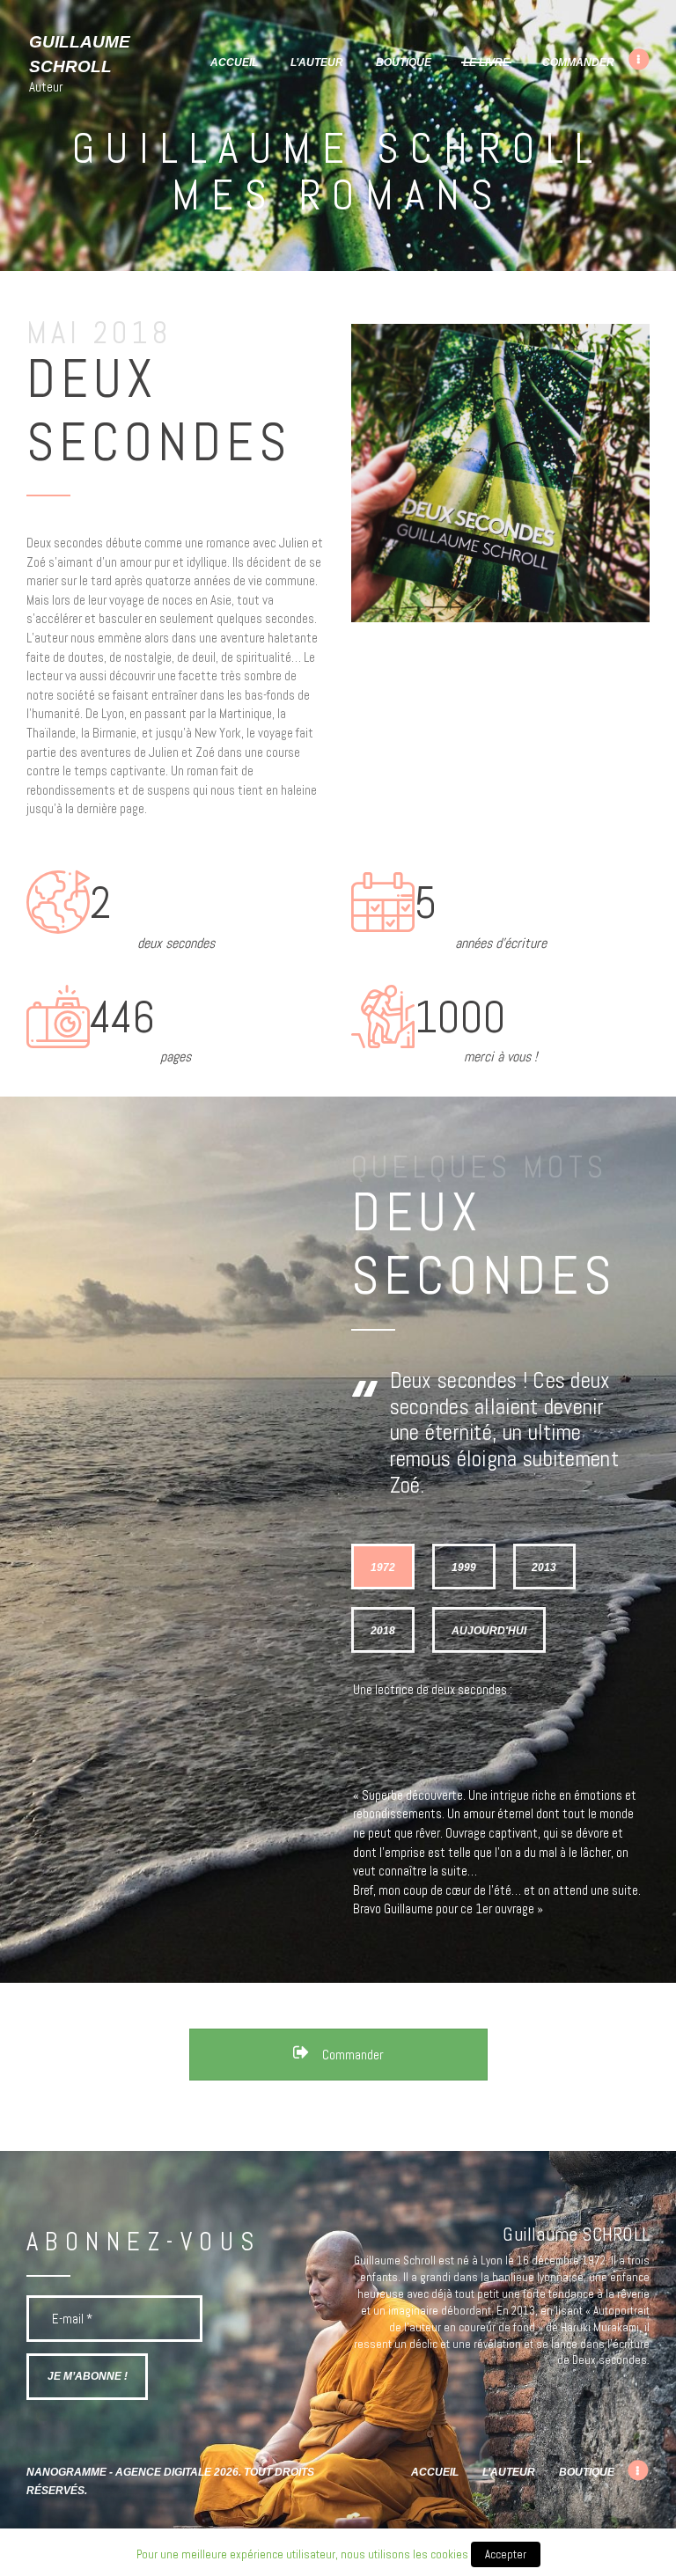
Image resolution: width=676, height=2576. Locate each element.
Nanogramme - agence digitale (119, 2472)
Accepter (506, 2554)
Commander (351, 2055)
